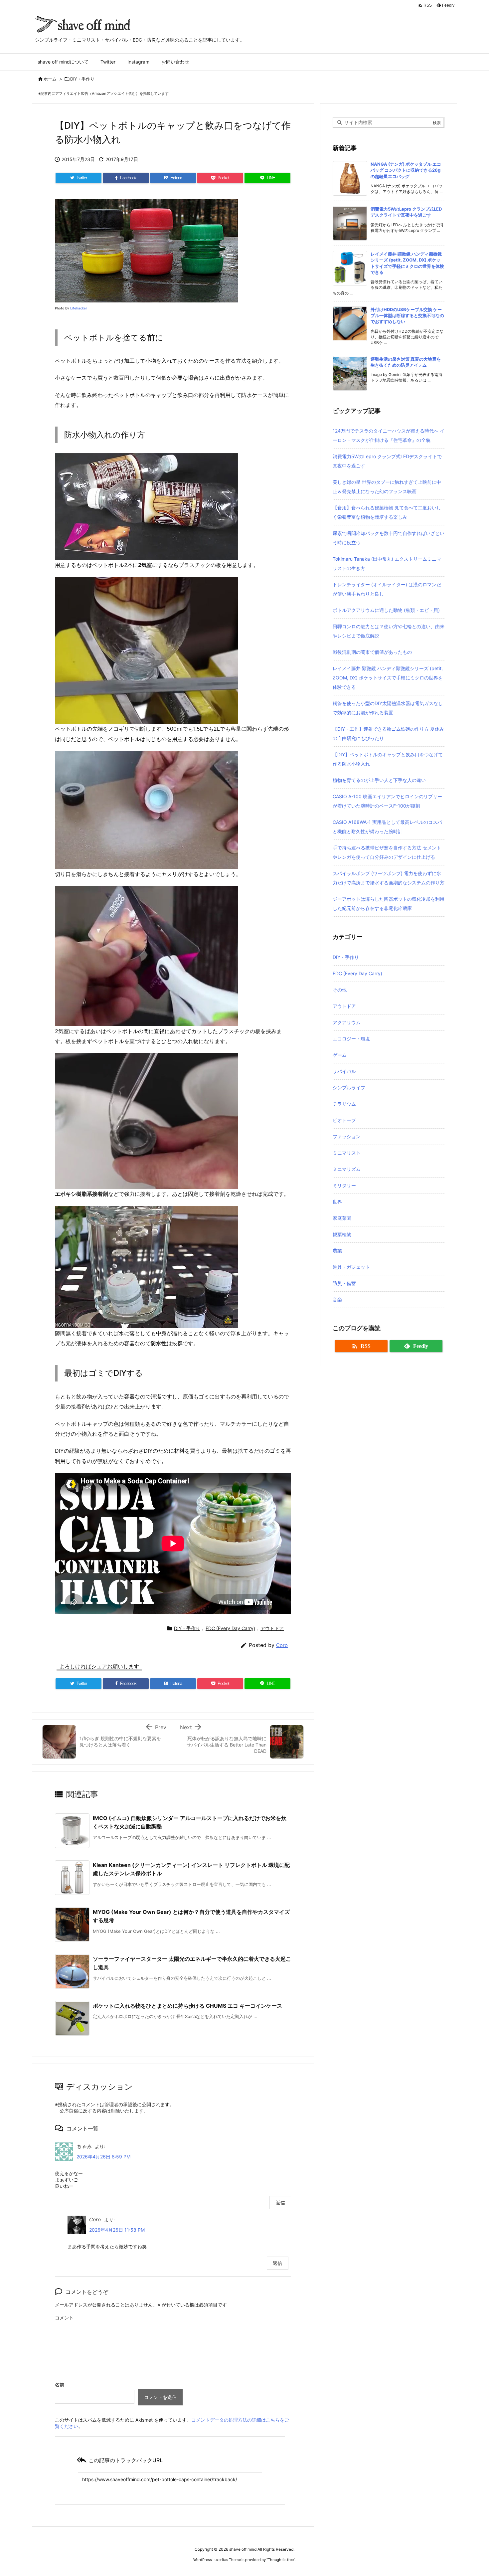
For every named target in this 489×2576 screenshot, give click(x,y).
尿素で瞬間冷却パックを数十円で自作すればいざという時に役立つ (389, 538)
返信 (280, 2203)
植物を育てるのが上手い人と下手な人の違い (379, 780)
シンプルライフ (349, 1088)
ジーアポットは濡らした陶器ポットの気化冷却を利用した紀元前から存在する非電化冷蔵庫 (389, 904)
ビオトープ (344, 1120)
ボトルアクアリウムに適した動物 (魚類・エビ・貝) (386, 610)
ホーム (50, 79)
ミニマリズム (347, 1169)
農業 (337, 1251)
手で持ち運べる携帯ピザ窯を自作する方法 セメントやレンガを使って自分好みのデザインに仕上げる (387, 852)
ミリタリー (344, 1185)
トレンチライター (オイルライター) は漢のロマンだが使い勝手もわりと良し (387, 589)
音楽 (337, 1299)
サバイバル (344, 1071)
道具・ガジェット (351, 1267)
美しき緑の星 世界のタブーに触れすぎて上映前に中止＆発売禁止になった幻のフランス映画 (387, 487)
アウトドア (272, 1628)
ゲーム (340, 1055)
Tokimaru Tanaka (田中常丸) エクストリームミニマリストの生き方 (387, 563)
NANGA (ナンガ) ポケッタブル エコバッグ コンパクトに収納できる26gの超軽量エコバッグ (406, 170)
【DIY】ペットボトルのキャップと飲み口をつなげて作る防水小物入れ (388, 759)
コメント (64, 2318)
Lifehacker (79, 308)
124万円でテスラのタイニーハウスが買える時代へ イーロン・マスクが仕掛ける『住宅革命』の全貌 (389, 435)
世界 (337, 1202)
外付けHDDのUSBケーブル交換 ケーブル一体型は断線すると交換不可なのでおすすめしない (407, 315)
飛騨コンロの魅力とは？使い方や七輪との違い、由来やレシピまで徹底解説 (389, 631)
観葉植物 (342, 1234)
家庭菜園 (342, 1218)
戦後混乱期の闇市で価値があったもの (372, 652)
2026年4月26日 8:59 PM (103, 2157)
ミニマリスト (347, 1153)
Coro (282, 1645)
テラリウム (344, 1104)
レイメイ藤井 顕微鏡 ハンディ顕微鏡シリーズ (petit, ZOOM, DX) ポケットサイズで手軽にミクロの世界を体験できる (388, 678)
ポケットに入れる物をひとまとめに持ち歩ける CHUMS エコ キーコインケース (187, 2006)
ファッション (347, 1136)
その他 (340, 990)
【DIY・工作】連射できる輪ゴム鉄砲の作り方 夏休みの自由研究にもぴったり (388, 734)
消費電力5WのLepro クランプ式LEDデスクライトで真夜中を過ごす (387, 461)
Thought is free (281, 2560)
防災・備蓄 (344, 1283)
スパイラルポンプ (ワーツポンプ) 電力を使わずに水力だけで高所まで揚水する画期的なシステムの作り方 (389, 878)
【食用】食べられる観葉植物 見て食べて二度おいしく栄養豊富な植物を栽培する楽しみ (387, 512)
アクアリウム (347, 1022)
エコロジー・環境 (351, 1039)
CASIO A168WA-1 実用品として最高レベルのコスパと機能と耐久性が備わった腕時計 (387, 827)
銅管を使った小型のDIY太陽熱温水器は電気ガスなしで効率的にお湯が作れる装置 (388, 708)
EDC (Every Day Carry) (230, 1628)
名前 (60, 2385)
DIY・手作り (82, 79)
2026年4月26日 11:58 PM (117, 2230)
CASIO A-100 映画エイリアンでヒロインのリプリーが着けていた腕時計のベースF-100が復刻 (387, 801)
